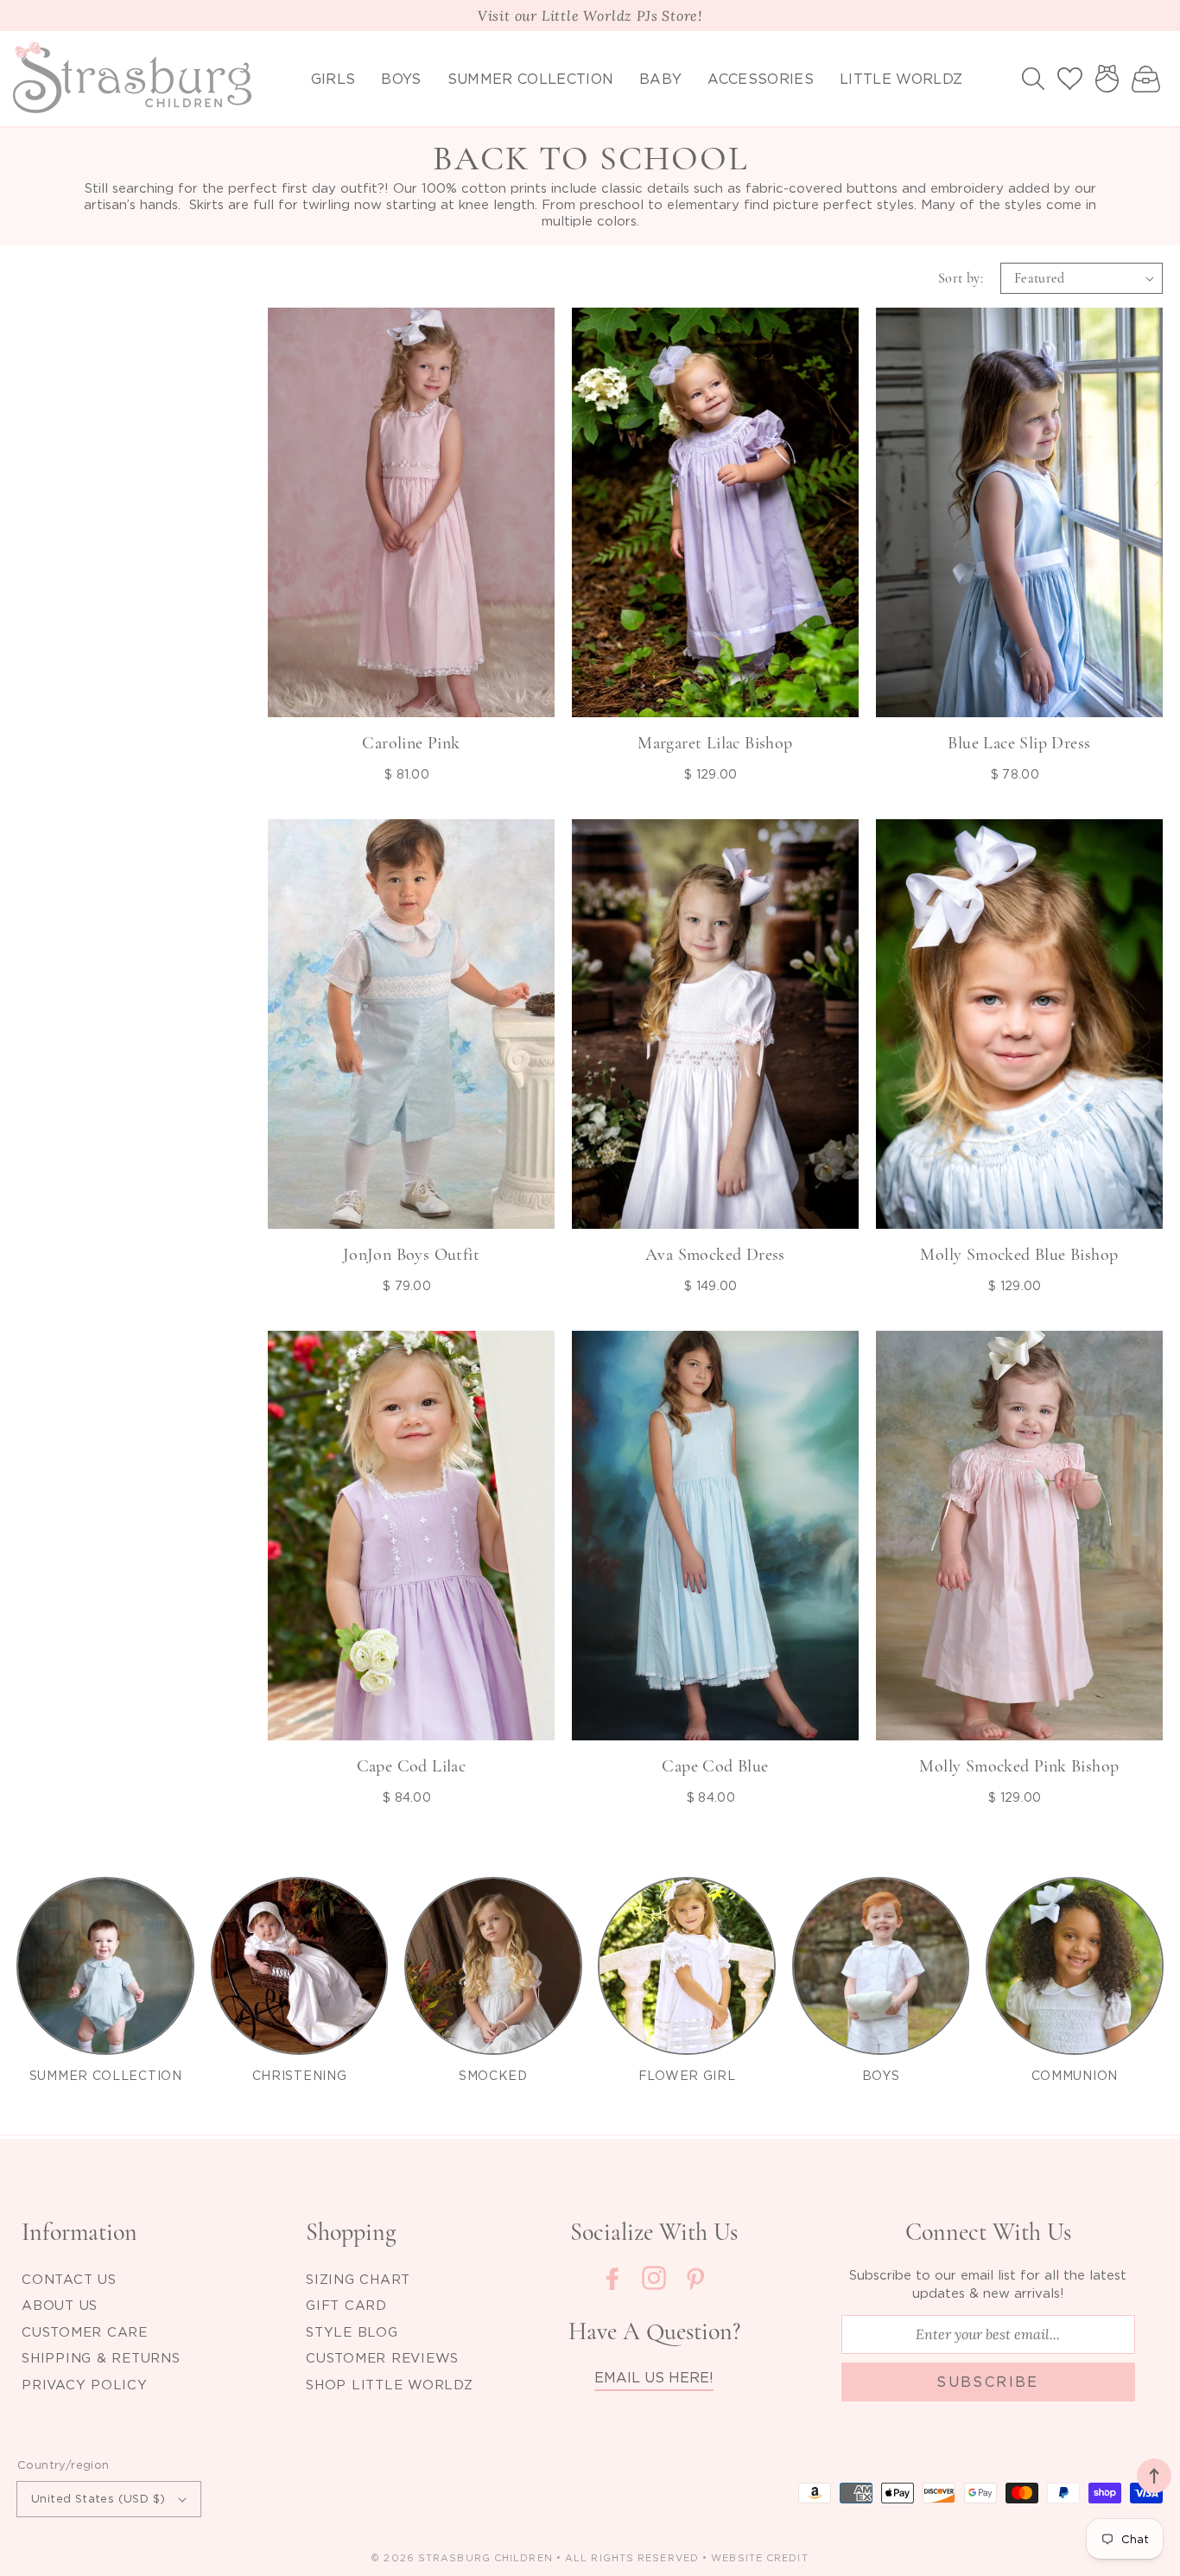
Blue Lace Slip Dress (1019, 743)
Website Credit (759, 2558)
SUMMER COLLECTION (106, 2075)
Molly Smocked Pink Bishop (1019, 1766)
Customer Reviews (382, 2357)
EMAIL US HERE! (654, 2377)
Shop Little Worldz (390, 2384)
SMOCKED (493, 2075)
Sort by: (961, 278)
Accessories (761, 79)
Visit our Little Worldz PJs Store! (590, 16)
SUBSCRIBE (988, 2382)
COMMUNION (1075, 2075)
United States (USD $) (98, 2498)
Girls (333, 79)
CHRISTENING (300, 2075)
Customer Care (85, 2331)
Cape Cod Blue (715, 1766)
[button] (1033, 79)
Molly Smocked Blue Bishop (1019, 1255)
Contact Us (69, 2279)
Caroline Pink (411, 743)
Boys (401, 79)
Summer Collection (530, 79)
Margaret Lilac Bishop (715, 743)
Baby (660, 79)
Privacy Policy (85, 2384)
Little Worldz (901, 79)
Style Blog (352, 2331)
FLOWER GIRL (687, 2075)
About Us (60, 2305)
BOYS (881, 2075)
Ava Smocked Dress (715, 1255)
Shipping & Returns (101, 2357)
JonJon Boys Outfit (411, 1255)
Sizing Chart (358, 2279)
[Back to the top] (1154, 2476)
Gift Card (346, 2305)
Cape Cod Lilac (412, 1766)
